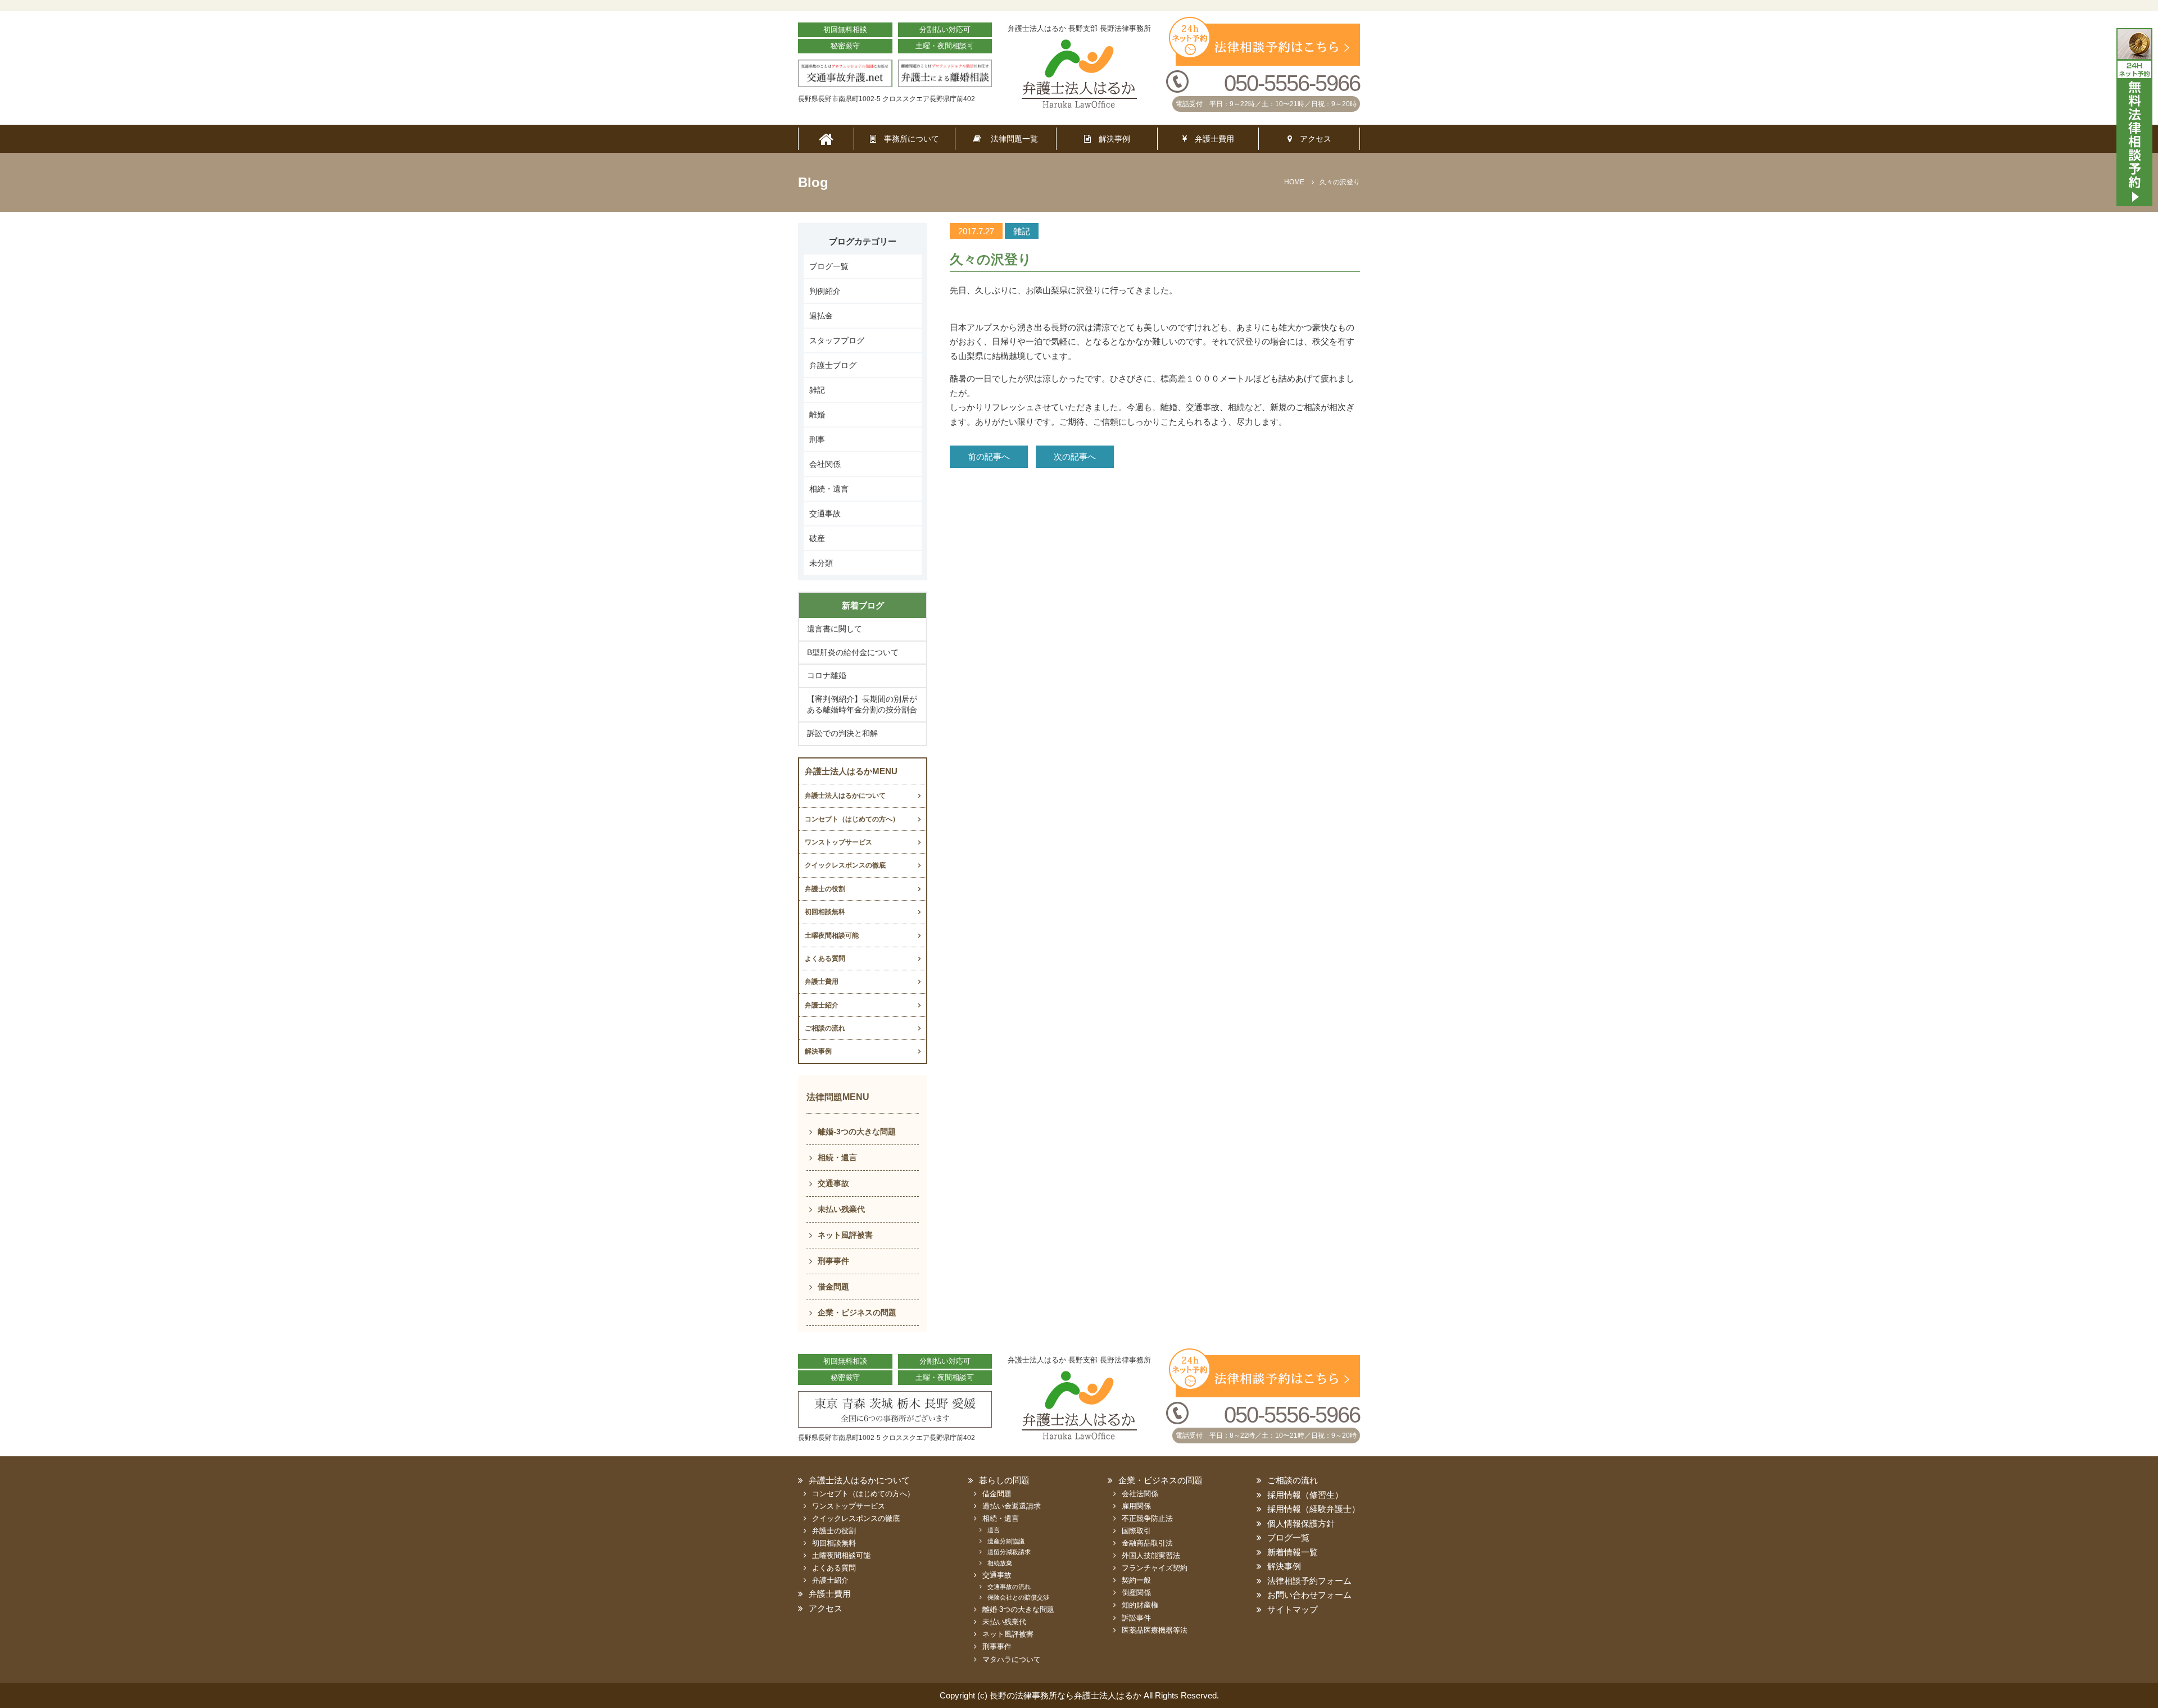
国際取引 (1136, 1531)
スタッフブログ (837, 340)
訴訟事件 (1136, 1618)
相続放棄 (1000, 1563)
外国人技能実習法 (1151, 1555)
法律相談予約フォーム (1309, 1581)
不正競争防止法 (1147, 1518)
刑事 (817, 439)
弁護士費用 (1211, 139)
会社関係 (825, 464)
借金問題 (833, 1287)
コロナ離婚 (827, 675)
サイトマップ (1293, 1609)
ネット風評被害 (845, 1235)
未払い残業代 (841, 1209)
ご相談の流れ (825, 1028)
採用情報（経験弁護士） (1314, 1509)
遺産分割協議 (1006, 1541)
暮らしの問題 (1004, 1480)
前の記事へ (989, 456)
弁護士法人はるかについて (845, 796)
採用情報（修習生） (1305, 1495)
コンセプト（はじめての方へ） (852, 819)
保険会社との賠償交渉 (1018, 1597)
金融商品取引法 (1147, 1543)
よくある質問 (825, 959)
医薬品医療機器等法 (1155, 1630)
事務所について (908, 139)
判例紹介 (825, 291)
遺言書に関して (835, 629)
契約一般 (1136, 1580)
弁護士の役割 (825, 889)
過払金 (821, 316)
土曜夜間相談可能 (832, 935)
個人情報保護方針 (1301, 1523)
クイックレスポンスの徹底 (845, 865)
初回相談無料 (825, 912)
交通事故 (825, 514)
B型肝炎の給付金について (853, 652)
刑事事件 (833, 1261)
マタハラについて (1012, 1659)
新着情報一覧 (1293, 1552)
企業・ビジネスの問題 (857, 1312)
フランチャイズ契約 (1155, 1568)
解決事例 (1110, 139)
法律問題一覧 (1009, 139)
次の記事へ (1075, 456)
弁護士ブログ (833, 365)
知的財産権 (1140, 1605)
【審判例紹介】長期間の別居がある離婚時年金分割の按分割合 (862, 705)
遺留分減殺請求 (1009, 1552)
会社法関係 (1140, 1494)
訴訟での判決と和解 (842, 733)
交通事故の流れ (1009, 1587)
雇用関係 (1136, 1506)
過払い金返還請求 (1012, 1506)
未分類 (821, 563)
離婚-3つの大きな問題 (857, 1132)
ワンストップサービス (838, 842)
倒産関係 (1136, 1593)
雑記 (817, 390)
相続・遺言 (829, 489)
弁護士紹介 (822, 1005)
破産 (817, 538)
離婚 (817, 415)
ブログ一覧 (829, 266)
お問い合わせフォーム (1309, 1595)
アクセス (1312, 139)
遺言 (994, 1530)
